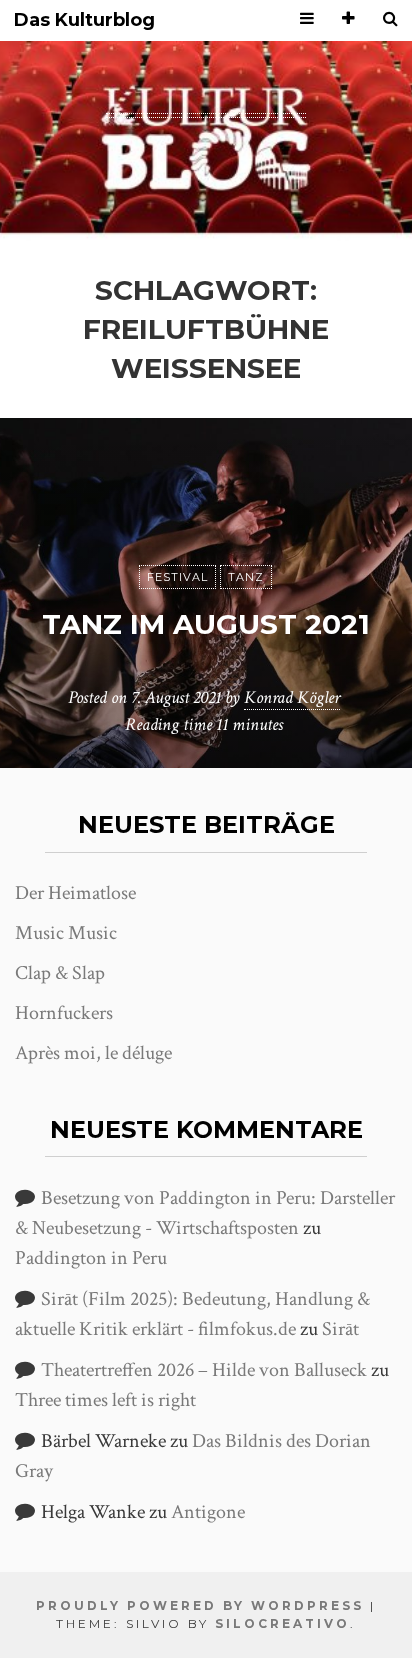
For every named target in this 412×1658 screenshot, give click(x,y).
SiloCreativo (282, 1623)
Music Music (66, 933)
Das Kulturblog (84, 20)
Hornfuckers (64, 1013)
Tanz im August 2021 (206, 624)
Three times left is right (105, 1400)
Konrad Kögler (292, 697)
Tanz (246, 577)
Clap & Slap (60, 973)
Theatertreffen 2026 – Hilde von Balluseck (204, 1370)
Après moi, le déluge (93, 1053)
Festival (177, 577)
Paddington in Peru (91, 1258)
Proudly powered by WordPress (200, 1605)
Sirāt (340, 1329)
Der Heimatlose (75, 893)
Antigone (208, 1512)
